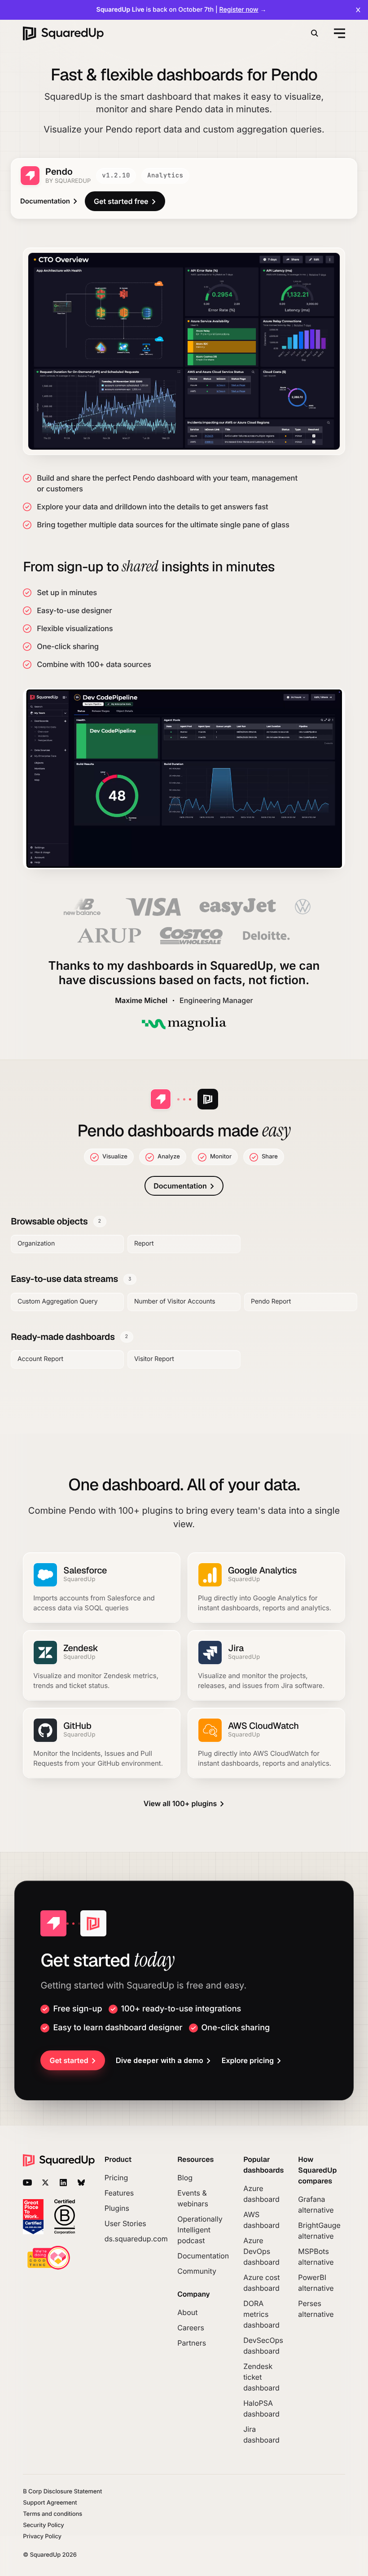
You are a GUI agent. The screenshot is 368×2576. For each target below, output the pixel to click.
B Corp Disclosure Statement (62, 2492)
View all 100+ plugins (180, 1803)
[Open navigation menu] (338, 33)
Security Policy (43, 2525)
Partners (192, 2343)
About (187, 2312)
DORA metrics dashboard (261, 2314)
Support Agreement (50, 2503)
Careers (191, 2328)
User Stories (125, 2223)
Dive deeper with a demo (160, 2060)
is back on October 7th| (182, 10)
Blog (185, 2178)
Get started (69, 2060)
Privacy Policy (42, 2537)
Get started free (121, 201)
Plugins (117, 2208)
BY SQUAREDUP (68, 181)
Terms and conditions (53, 2514)
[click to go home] (63, 33)
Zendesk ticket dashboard (261, 2377)
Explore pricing (248, 2060)
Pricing (116, 2178)
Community (197, 2271)
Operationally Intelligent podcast (200, 2230)
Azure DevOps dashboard (261, 2251)
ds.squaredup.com (136, 2239)
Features (119, 2193)
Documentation (45, 201)
